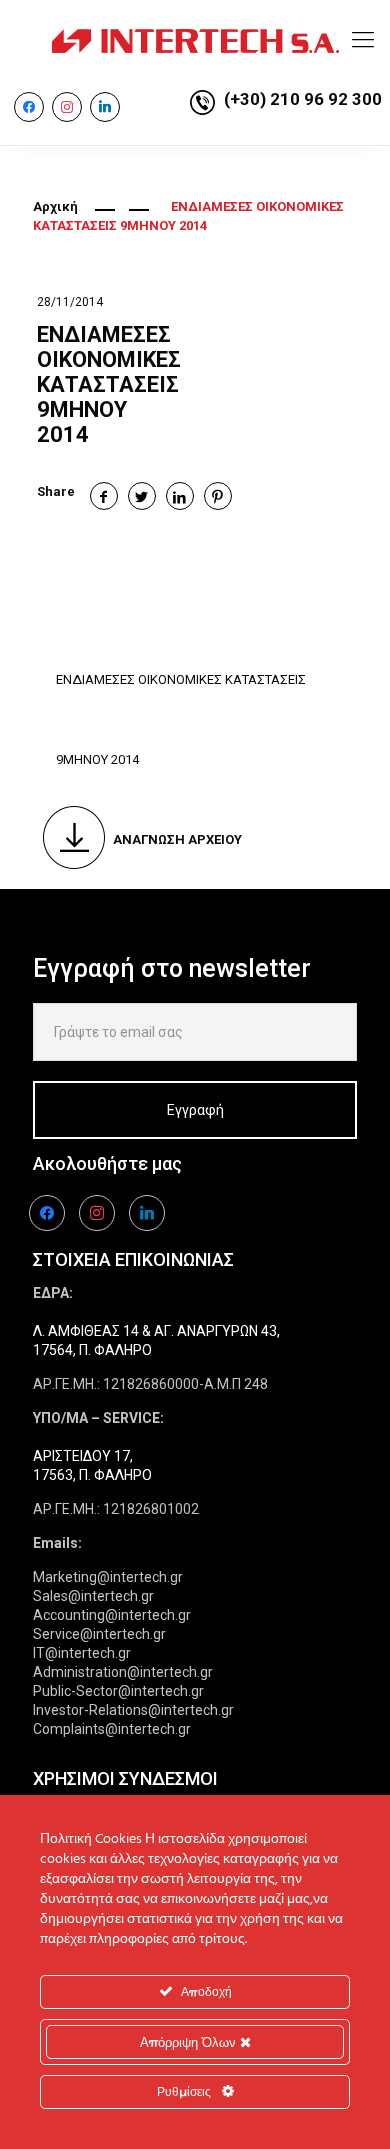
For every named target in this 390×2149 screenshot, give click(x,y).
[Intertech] (195, 40)
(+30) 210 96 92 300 (303, 99)
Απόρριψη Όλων (190, 2042)
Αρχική (55, 206)
